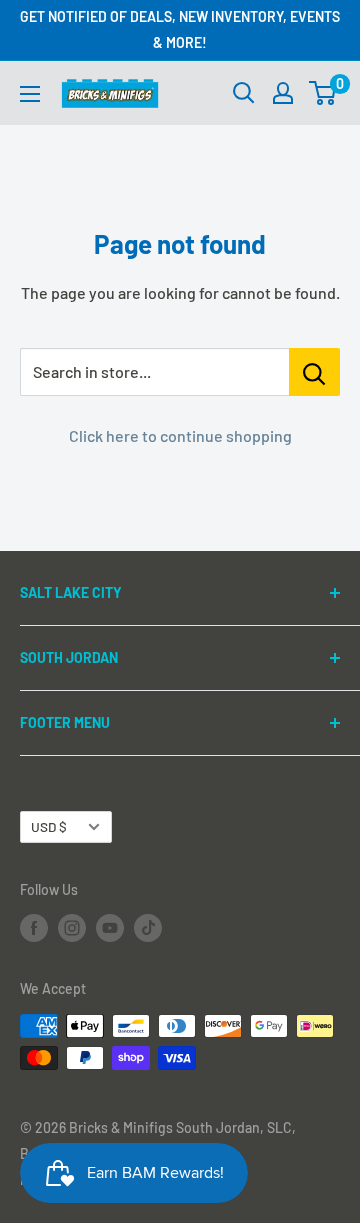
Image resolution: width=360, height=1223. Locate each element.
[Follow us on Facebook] (34, 928)
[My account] (283, 93)
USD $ (49, 826)
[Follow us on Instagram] (72, 928)
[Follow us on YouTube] (110, 928)
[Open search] (244, 93)
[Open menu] (30, 94)
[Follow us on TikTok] (148, 928)
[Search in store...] (314, 372)
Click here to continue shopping (180, 435)
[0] (323, 93)
